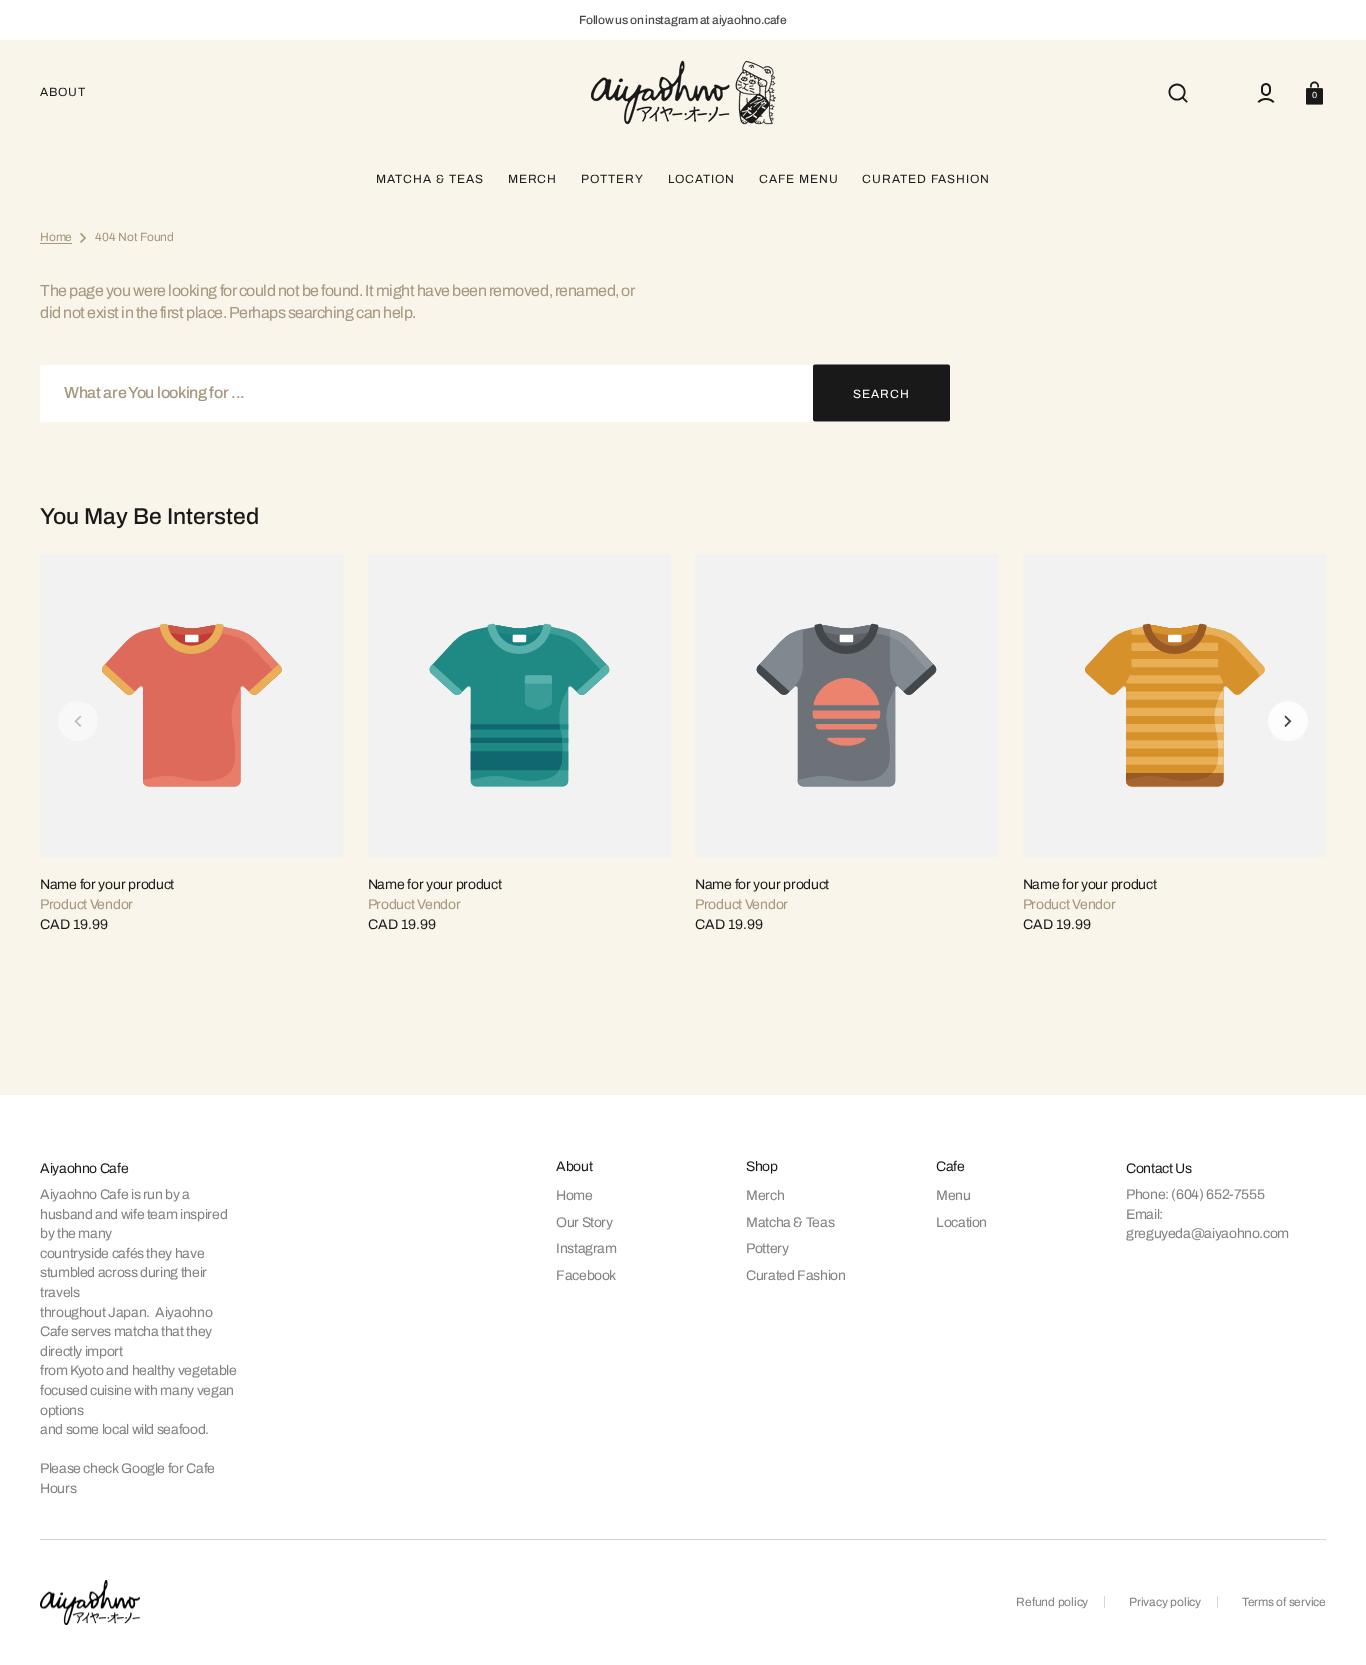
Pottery (767, 1248)
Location (961, 1222)
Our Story (584, 1222)
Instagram (586, 1248)
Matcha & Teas (790, 1222)
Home (56, 237)
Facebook (586, 1275)
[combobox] (495, 393)
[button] (1178, 93)
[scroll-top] (1323, 1622)
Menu (953, 1195)
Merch (765, 1195)
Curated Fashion (796, 1275)
